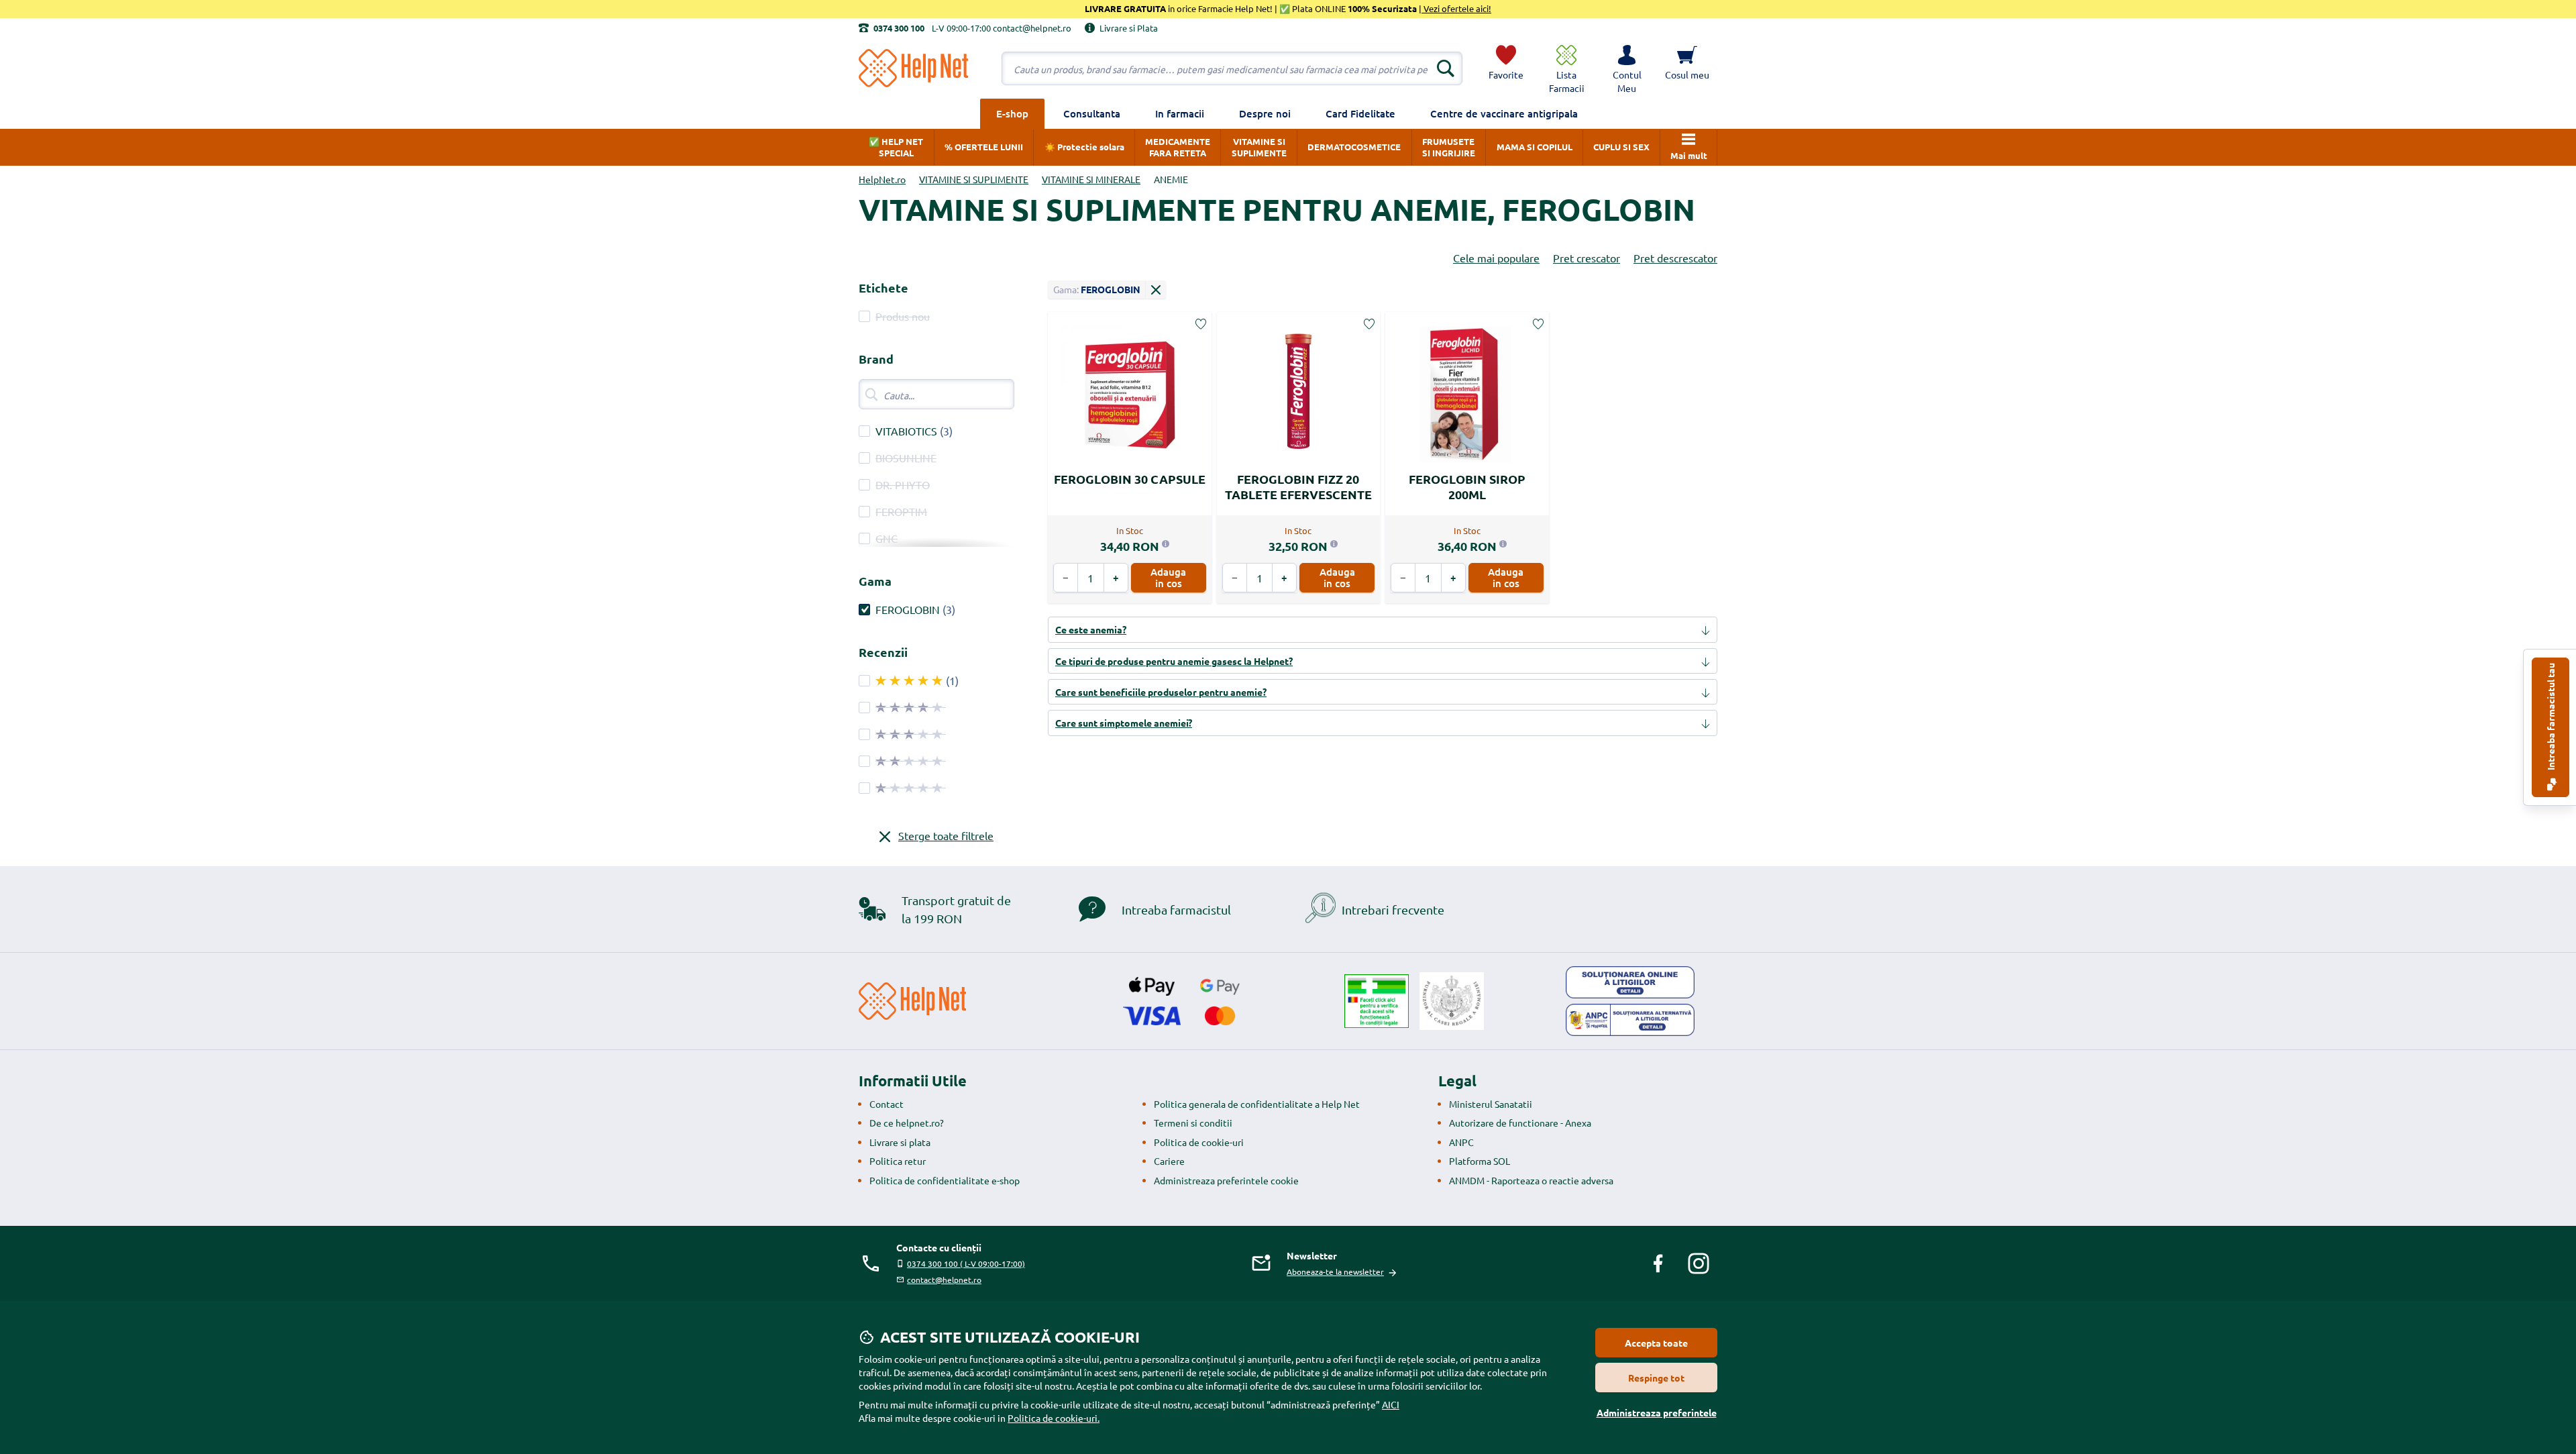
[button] (1627, 68)
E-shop (1012, 113)
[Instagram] (1699, 1263)
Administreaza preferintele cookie (1226, 1180)
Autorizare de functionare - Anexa (1520, 1123)
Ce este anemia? (1091, 629)
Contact (887, 1104)
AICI (1391, 1404)
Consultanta (1092, 113)
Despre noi (1265, 113)
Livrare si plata (900, 1142)
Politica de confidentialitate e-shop (945, 1180)
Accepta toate (1656, 1343)
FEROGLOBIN (908, 609)
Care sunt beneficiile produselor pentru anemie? (1161, 692)
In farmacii (1180, 113)
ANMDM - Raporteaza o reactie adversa (1531, 1180)
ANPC (1461, 1142)
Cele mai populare (1496, 258)
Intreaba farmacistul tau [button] (2551, 718)
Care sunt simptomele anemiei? (1124, 723)
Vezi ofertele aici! (1456, 8)
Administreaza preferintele (1657, 1412)
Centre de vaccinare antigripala (1504, 113)
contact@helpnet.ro (944, 1280)
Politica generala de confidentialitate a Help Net (1257, 1104)
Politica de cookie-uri (1199, 1142)
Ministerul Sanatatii (1491, 1104)
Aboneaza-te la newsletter (1335, 1271)
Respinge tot (1656, 1378)
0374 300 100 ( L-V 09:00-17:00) (966, 1263)
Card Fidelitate (1360, 113)
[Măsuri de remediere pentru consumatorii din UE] (1630, 982)
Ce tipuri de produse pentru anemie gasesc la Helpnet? (1174, 661)
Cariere (1169, 1161)
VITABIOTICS (906, 431)
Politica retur (898, 1161)
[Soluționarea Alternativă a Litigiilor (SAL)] (1630, 1020)
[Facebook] (1658, 1263)
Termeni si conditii (1193, 1123)
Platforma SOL (1480, 1161)
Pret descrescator (1675, 258)
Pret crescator (1587, 258)
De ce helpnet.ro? (907, 1123)
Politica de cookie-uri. (1054, 1418)
